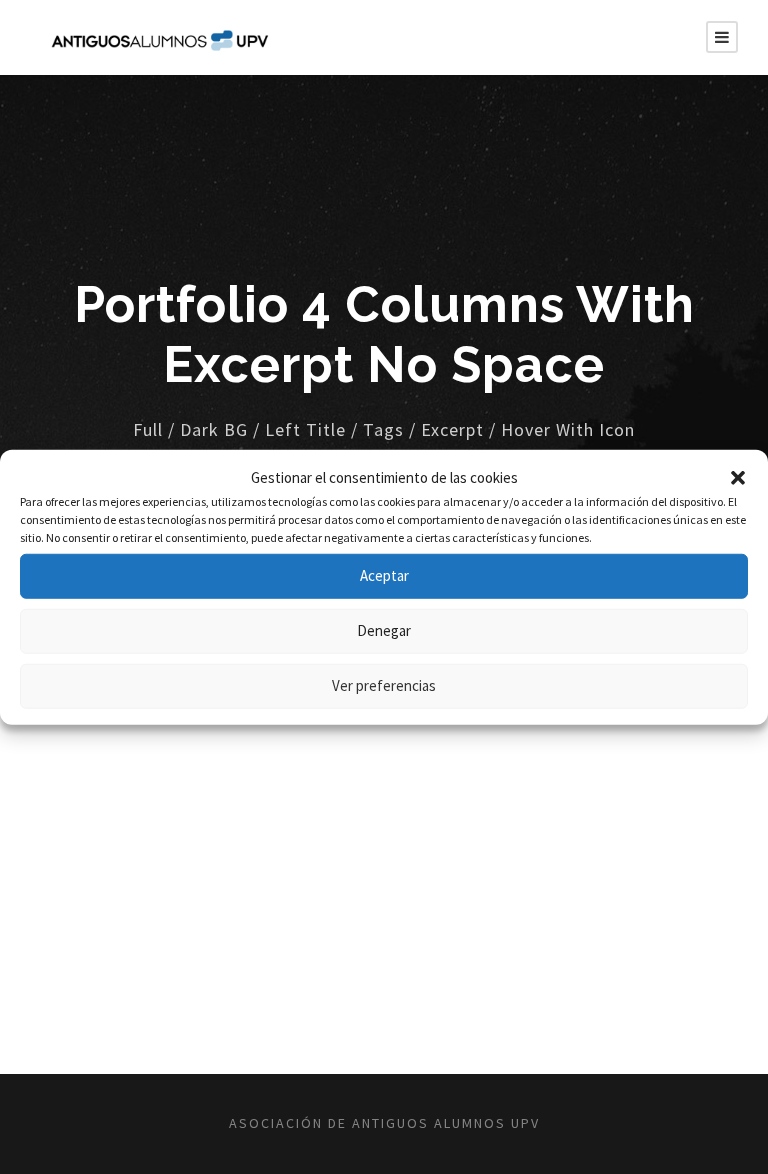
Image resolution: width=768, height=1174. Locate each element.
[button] (738, 478)
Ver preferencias (384, 685)
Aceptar (384, 575)
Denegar (384, 630)
